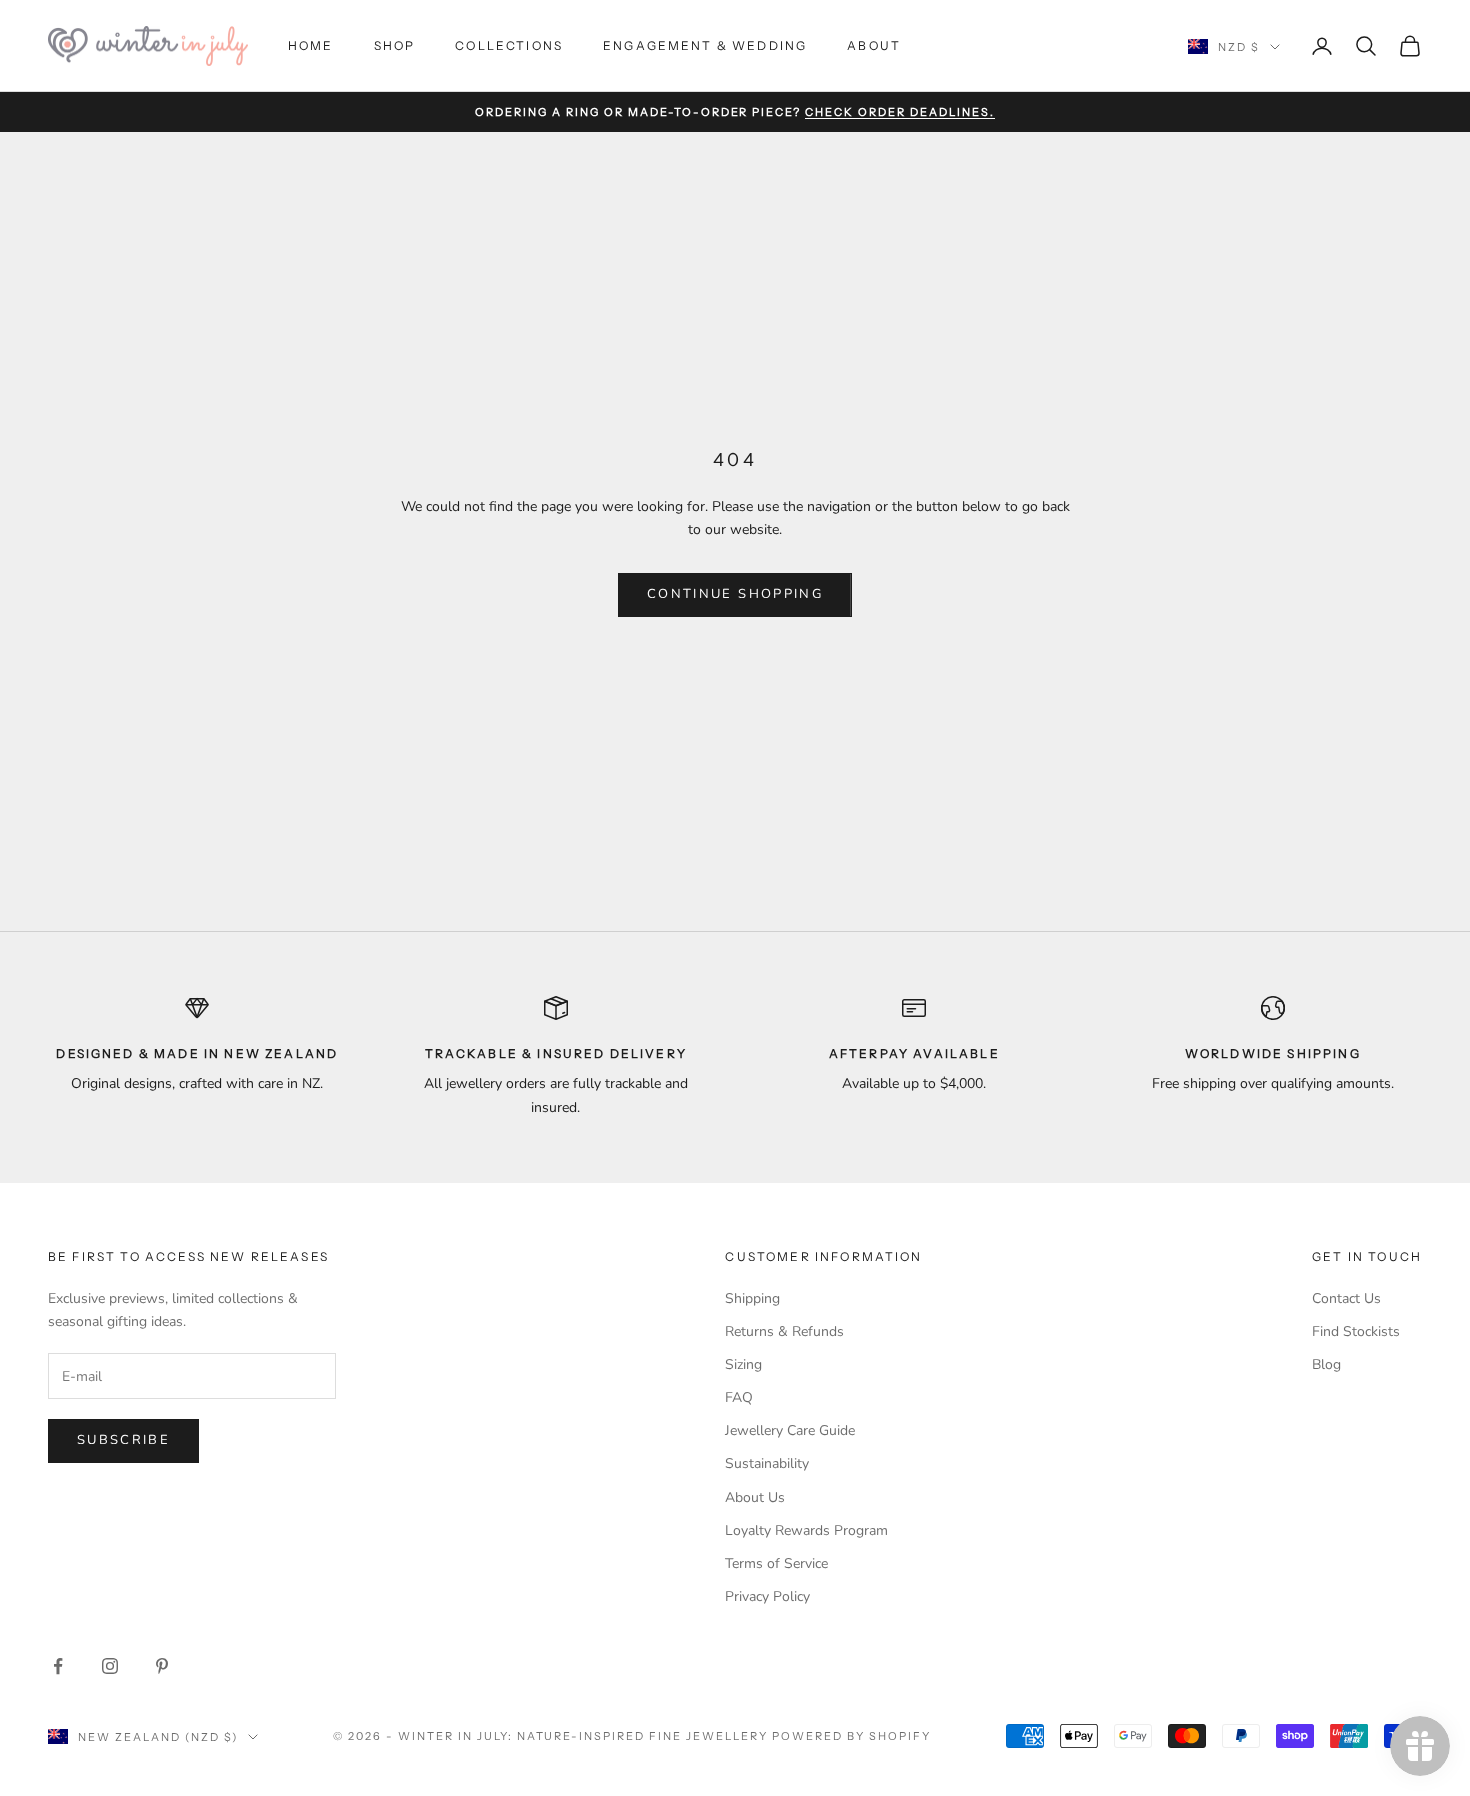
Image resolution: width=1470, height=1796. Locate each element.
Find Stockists (1356, 1331)
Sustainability (767, 1463)
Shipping (752, 1298)
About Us (755, 1497)
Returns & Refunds (784, 1331)
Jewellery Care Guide (790, 1430)
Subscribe (123, 1440)
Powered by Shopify (851, 1736)
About (874, 45)
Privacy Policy (767, 1596)
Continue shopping (735, 594)
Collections (509, 45)
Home (311, 45)
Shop (395, 45)
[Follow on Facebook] (58, 1666)
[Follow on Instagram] (110, 1666)
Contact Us (1346, 1298)
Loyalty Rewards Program (806, 1530)
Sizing (743, 1364)
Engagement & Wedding (705, 45)
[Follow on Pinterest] (162, 1666)
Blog (1326, 1364)
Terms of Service (776, 1563)
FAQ (739, 1397)
